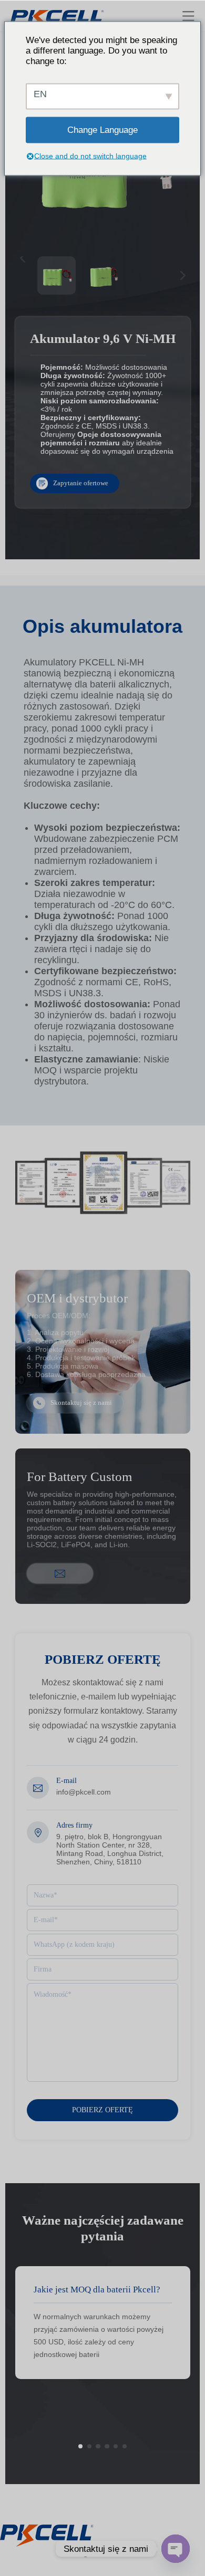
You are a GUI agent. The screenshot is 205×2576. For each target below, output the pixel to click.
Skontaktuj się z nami (81, 1403)
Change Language (102, 129)
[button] (80, 2446)
